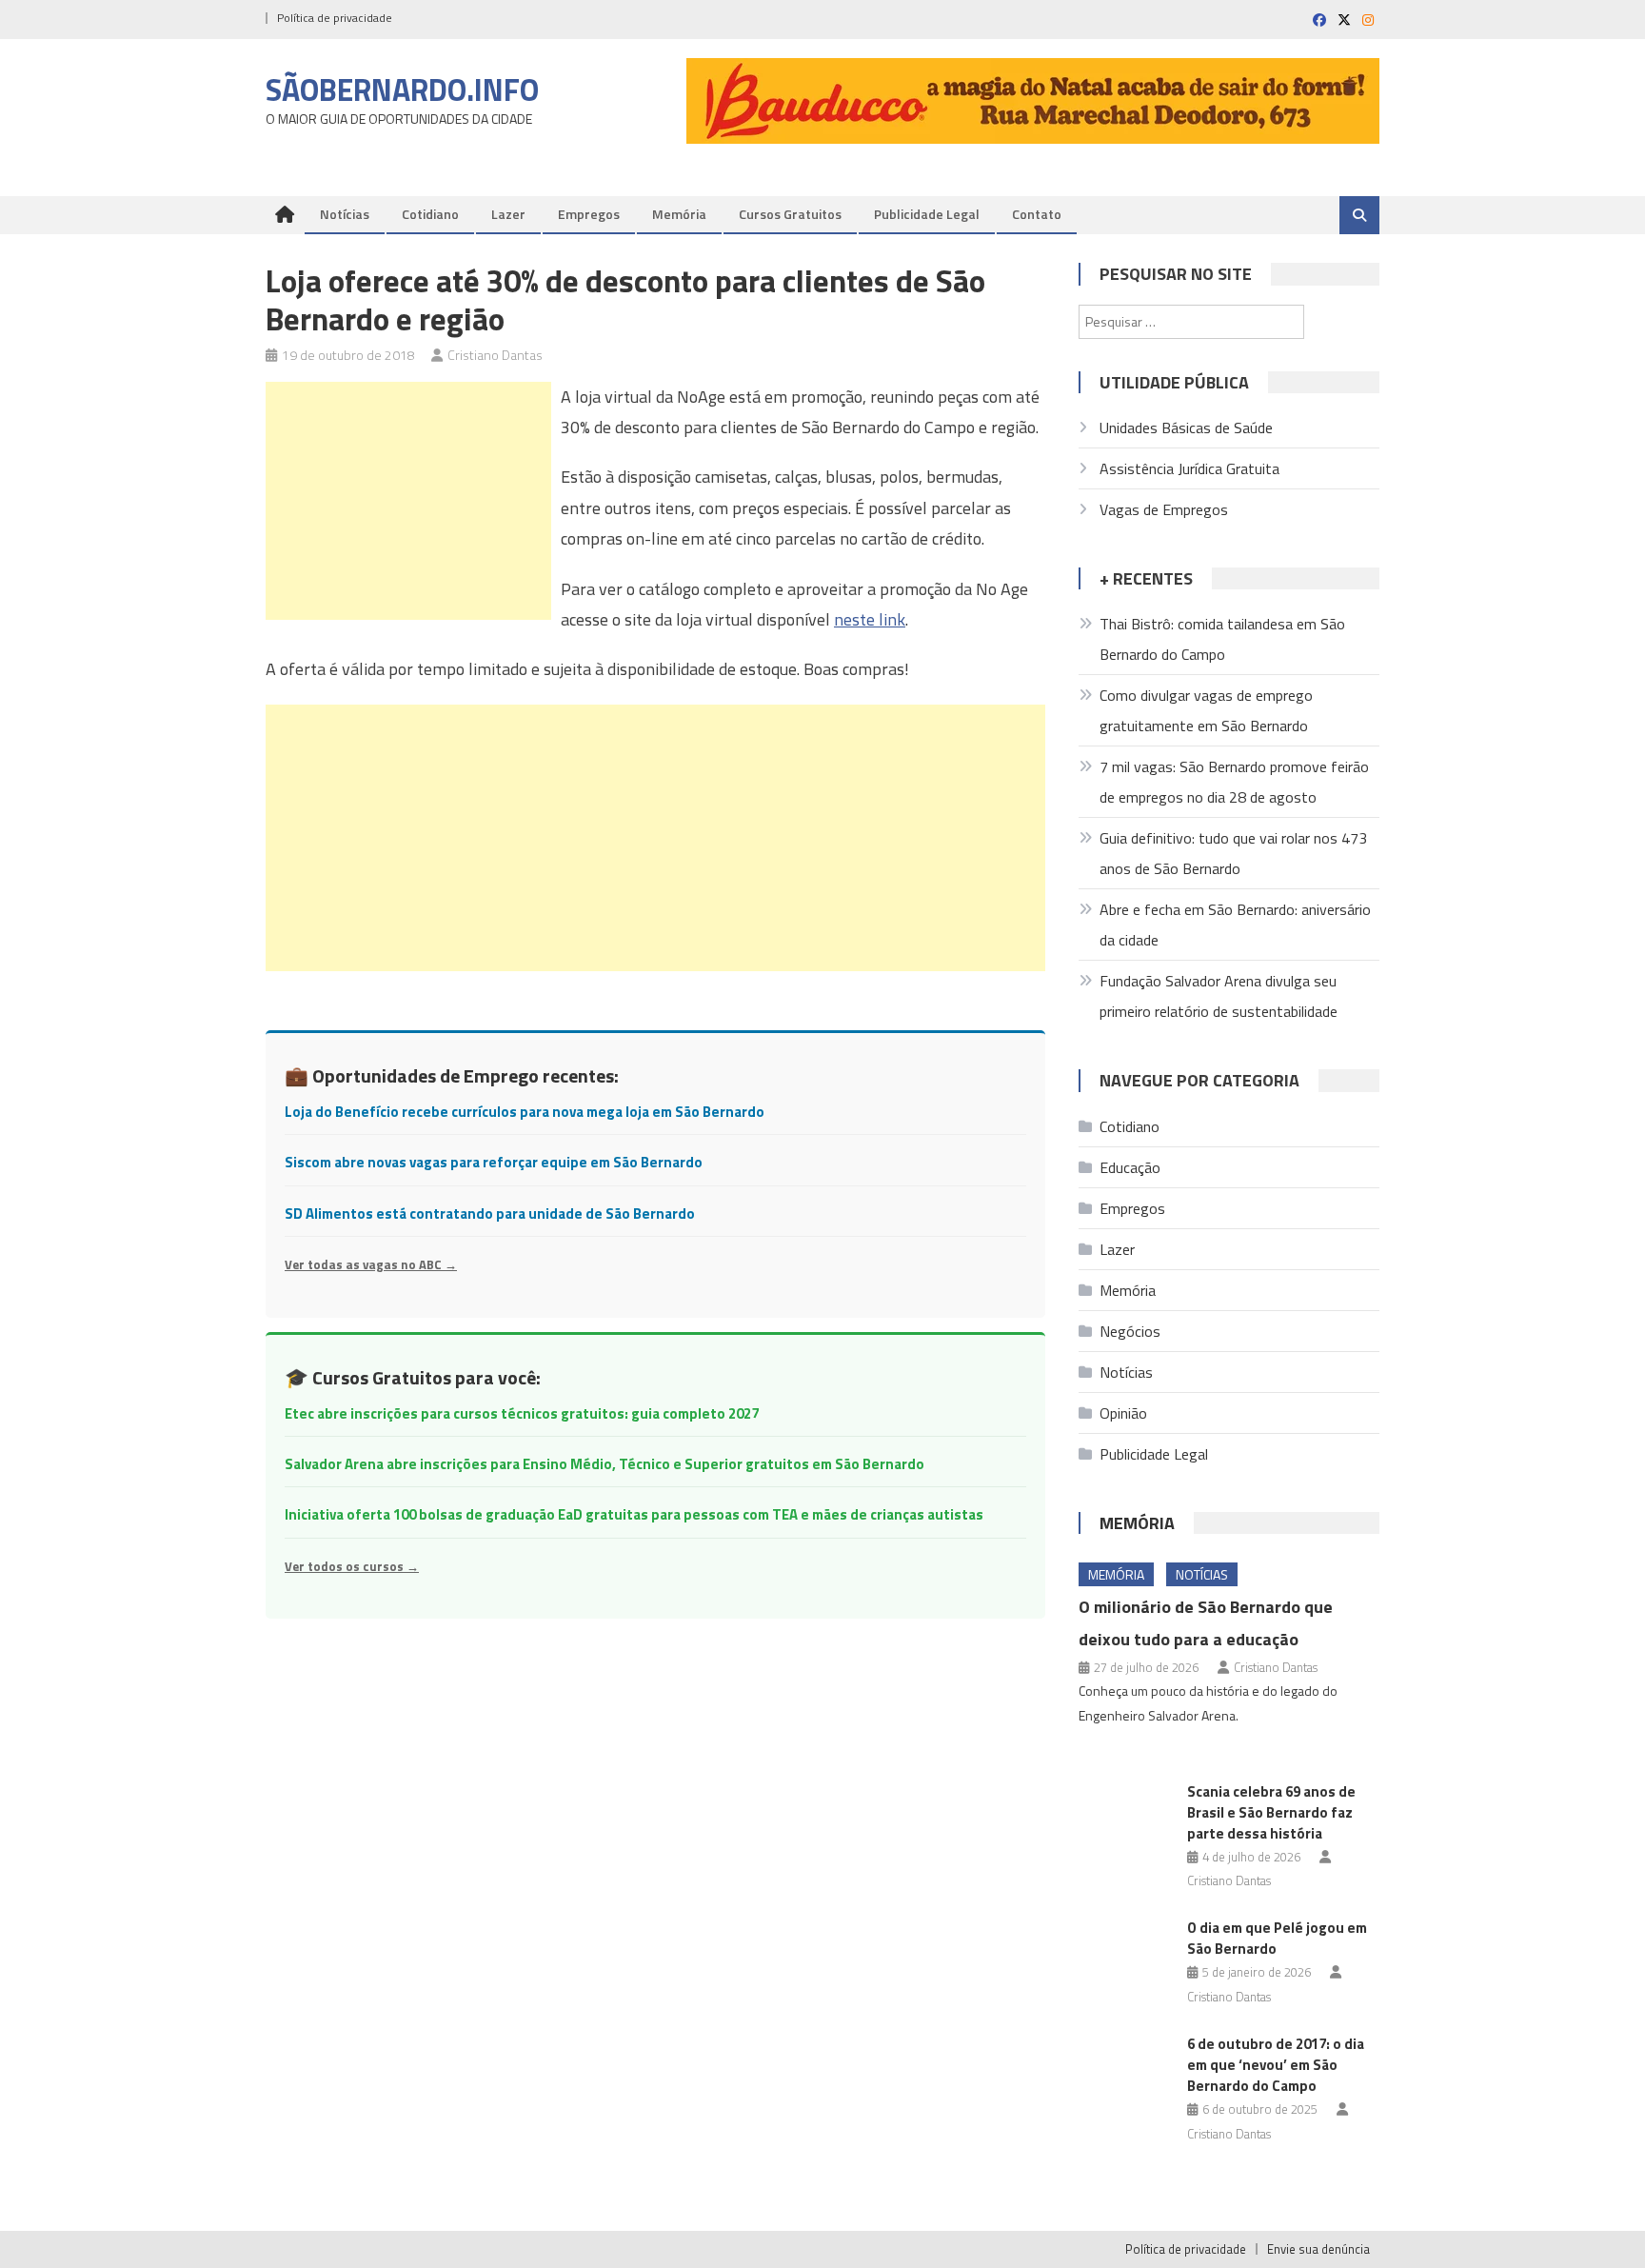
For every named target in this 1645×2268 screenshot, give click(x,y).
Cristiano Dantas (495, 355)
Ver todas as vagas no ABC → (371, 1264)
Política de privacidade (335, 18)
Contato (1037, 214)
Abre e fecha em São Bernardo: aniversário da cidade (1235, 925)
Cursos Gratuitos (790, 214)
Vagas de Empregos (1164, 509)
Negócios (1130, 1331)
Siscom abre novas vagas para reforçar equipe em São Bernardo (494, 1162)
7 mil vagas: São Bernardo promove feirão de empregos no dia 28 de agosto (1234, 782)
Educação (1130, 1167)
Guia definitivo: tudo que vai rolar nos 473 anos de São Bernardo (1233, 853)
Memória (679, 214)
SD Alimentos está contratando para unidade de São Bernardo (490, 1214)
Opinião (1123, 1413)
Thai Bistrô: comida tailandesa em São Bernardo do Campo (1222, 639)
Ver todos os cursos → (352, 1566)
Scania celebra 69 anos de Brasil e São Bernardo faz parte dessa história (1271, 1812)
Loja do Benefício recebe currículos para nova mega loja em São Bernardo (525, 1112)
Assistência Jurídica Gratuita (1189, 468)
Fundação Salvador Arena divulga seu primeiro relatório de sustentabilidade (1219, 996)
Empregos (589, 214)
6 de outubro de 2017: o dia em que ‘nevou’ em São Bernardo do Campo (1276, 2065)
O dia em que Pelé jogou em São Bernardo (1277, 1938)
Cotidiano (430, 214)
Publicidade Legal (927, 214)
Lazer (508, 214)
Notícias (345, 214)
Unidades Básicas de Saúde (1186, 428)
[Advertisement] (408, 501)
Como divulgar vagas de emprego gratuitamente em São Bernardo (1206, 710)
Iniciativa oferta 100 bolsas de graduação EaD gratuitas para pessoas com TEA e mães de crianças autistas (634, 1514)
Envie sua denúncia (1318, 2249)
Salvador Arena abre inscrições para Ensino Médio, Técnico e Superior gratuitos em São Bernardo (604, 1464)
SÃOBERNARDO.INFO (402, 90)
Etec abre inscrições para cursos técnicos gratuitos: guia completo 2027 (522, 1413)
